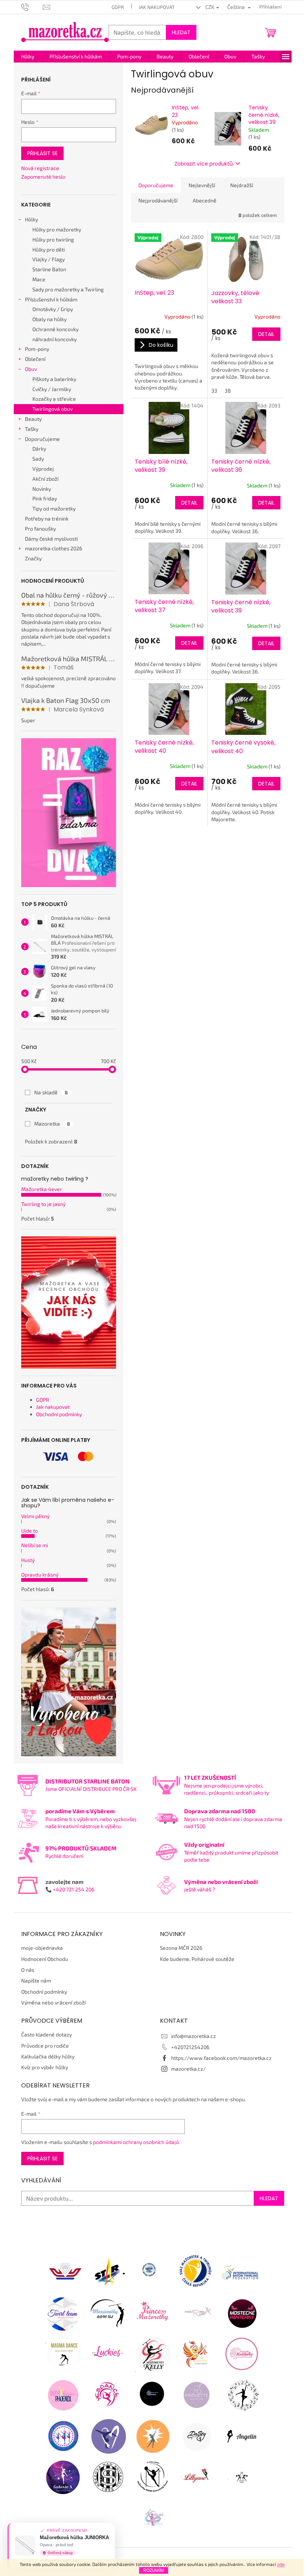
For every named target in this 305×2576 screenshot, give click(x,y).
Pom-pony (37, 349)
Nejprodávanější (158, 200)
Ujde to (30, 1531)
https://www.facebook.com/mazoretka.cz (221, 2058)
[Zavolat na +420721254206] (32, 6)
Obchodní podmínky (59, 1414)
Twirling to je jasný (43, 1204)
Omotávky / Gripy (53, 309)
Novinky (42, 489)
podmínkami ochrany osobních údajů (136, 2142)
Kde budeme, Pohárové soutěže (197, 1959)
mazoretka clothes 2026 (54, 548)
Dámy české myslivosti (51, 539)
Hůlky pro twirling (53, 239)
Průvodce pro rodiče (45, 2046)
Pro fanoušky (40, 529)
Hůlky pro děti (49, 249)
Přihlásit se (42, 153)
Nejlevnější (202, 185)
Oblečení (35, 359)
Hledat (181, 32)
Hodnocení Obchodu (45, 1959)
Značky (33, 558)
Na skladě (51, 1092)
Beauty (33, 419)
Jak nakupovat (157, 7)
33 (214, 391)
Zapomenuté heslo (43, 177)
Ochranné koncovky (55, 329)
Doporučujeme (42, 439)
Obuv (31, 369)
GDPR (118, 7)
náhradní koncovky (54, 339)
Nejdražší (242, 185)
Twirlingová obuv (52, 409)
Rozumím (154, 2570)
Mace (39, 279)
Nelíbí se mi (35, 1545)
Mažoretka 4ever (42, 1189)
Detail (266, 334)
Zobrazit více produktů (204, 164)
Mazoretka (52, 1124)
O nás (28, 1970)
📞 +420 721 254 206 (70, 1889)
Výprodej (43, 469)
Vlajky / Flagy (49, 259)
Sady (38, 459)
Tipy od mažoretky (54, 508)
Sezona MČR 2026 (181, 1948)
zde (281, 2564)
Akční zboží (45, 479)
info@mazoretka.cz (193, 2036)
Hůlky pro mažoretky (57, 229)
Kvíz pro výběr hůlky (45, 2067)
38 (228, 391)
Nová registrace (40, 168)
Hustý (28, 1560)
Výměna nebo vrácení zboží (53, 2002)
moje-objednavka (42, 1948)
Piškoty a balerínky (54, 379)
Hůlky (31, 219)
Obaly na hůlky (49, 319)
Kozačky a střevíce (54, 399)
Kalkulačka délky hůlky (48, 2056)
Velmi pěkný (35, 1516)
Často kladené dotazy (46, 2034)
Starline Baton (49, 269)
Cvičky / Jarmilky (52, 389)
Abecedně (205, 200)
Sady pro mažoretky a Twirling (68, 289)
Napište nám (36, 1980)
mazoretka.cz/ (188, 2069)
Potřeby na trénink (47, 519)
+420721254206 (190, 2047)
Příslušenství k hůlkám (51, 299)
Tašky (32, 429)
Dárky (39, 449)
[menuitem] (28, 57)
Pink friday (45, 498)
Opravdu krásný (40, 1575)
